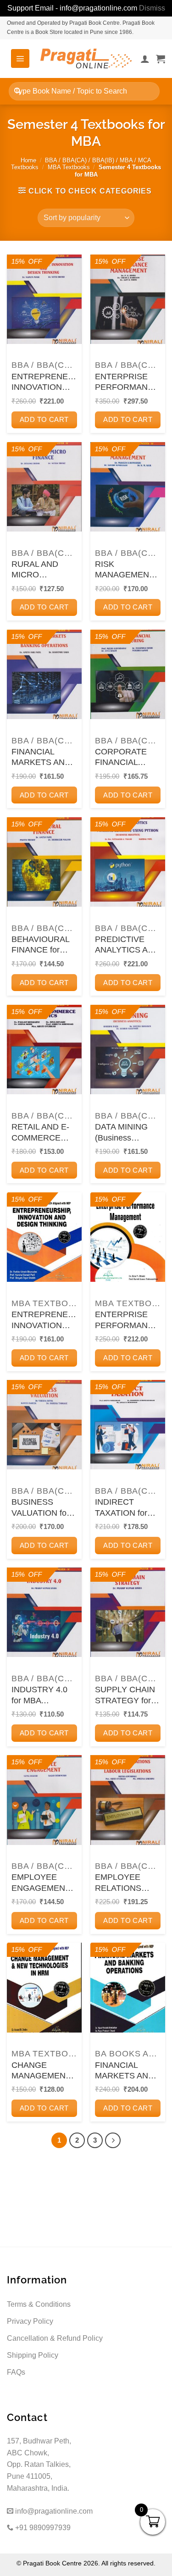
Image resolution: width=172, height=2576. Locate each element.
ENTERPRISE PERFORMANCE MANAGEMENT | (127, 1320)
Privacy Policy (30, 2321)
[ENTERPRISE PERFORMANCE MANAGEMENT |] (128, 1237)
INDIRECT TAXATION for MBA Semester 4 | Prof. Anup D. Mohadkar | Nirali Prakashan (126, 1508)
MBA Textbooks (69, 167)
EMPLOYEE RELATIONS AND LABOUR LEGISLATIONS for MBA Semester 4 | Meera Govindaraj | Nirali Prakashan (125, 1883)
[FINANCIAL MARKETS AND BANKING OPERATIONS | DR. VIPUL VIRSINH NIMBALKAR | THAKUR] (128, 1987)
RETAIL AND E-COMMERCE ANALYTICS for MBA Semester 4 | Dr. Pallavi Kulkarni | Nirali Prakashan (42, 1133)
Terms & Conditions (39, 2304)
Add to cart (44, 419)
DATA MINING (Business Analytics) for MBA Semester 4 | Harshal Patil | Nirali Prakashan (126, 1133)
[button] (20, 58)
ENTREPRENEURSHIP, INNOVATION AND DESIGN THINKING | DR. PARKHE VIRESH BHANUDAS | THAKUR (44, 1320)
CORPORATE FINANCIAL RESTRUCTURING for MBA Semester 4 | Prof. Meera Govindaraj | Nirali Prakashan (128, 758)
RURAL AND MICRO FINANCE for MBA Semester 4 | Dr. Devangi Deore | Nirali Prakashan (42, 570)
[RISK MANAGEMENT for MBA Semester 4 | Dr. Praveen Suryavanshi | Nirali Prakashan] (128, 487)
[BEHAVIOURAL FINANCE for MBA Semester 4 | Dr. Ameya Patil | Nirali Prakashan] (44, 862)
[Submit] (18, 91)
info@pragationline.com (53, 2511)
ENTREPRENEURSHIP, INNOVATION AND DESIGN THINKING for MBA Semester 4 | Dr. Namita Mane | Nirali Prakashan (44, 382)
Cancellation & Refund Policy (55, 2338)
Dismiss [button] (152, 8)
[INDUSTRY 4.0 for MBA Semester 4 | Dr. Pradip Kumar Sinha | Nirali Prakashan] (44, 1612)
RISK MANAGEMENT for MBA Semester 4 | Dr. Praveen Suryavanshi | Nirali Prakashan (125, 570)
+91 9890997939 (42, 2528)
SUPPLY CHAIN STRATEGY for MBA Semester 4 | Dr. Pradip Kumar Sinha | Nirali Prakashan (126, 1695)
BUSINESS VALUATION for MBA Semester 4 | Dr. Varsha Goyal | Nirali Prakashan (42, 1508)
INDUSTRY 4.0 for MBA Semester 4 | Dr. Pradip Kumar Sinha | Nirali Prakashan (41, 1695)
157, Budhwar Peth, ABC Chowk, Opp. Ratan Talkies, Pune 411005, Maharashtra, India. (39, 2464)
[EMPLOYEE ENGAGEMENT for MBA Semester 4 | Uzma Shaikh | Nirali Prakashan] (44, 1800)
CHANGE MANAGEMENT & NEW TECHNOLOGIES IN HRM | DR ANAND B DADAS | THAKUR (44, 2071)
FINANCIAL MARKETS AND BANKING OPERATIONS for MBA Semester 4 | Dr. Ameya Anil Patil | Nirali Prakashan (44, 758)
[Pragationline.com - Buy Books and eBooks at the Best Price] (86, 58)
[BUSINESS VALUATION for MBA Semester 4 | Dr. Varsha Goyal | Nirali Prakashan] (44, 1425)
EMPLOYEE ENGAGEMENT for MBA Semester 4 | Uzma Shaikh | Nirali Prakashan (42, 1883)
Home (28, 160)
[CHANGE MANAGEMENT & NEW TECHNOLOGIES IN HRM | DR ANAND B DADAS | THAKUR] (44, 1987)
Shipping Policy (33, 2355)
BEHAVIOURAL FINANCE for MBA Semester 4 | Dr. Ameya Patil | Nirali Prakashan (44, 945)
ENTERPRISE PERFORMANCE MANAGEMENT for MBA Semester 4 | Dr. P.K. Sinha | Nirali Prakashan (127, 382)
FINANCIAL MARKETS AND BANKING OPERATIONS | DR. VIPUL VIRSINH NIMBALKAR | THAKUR (125, 2071)
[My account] (145, 59)
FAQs (16, 2372)
